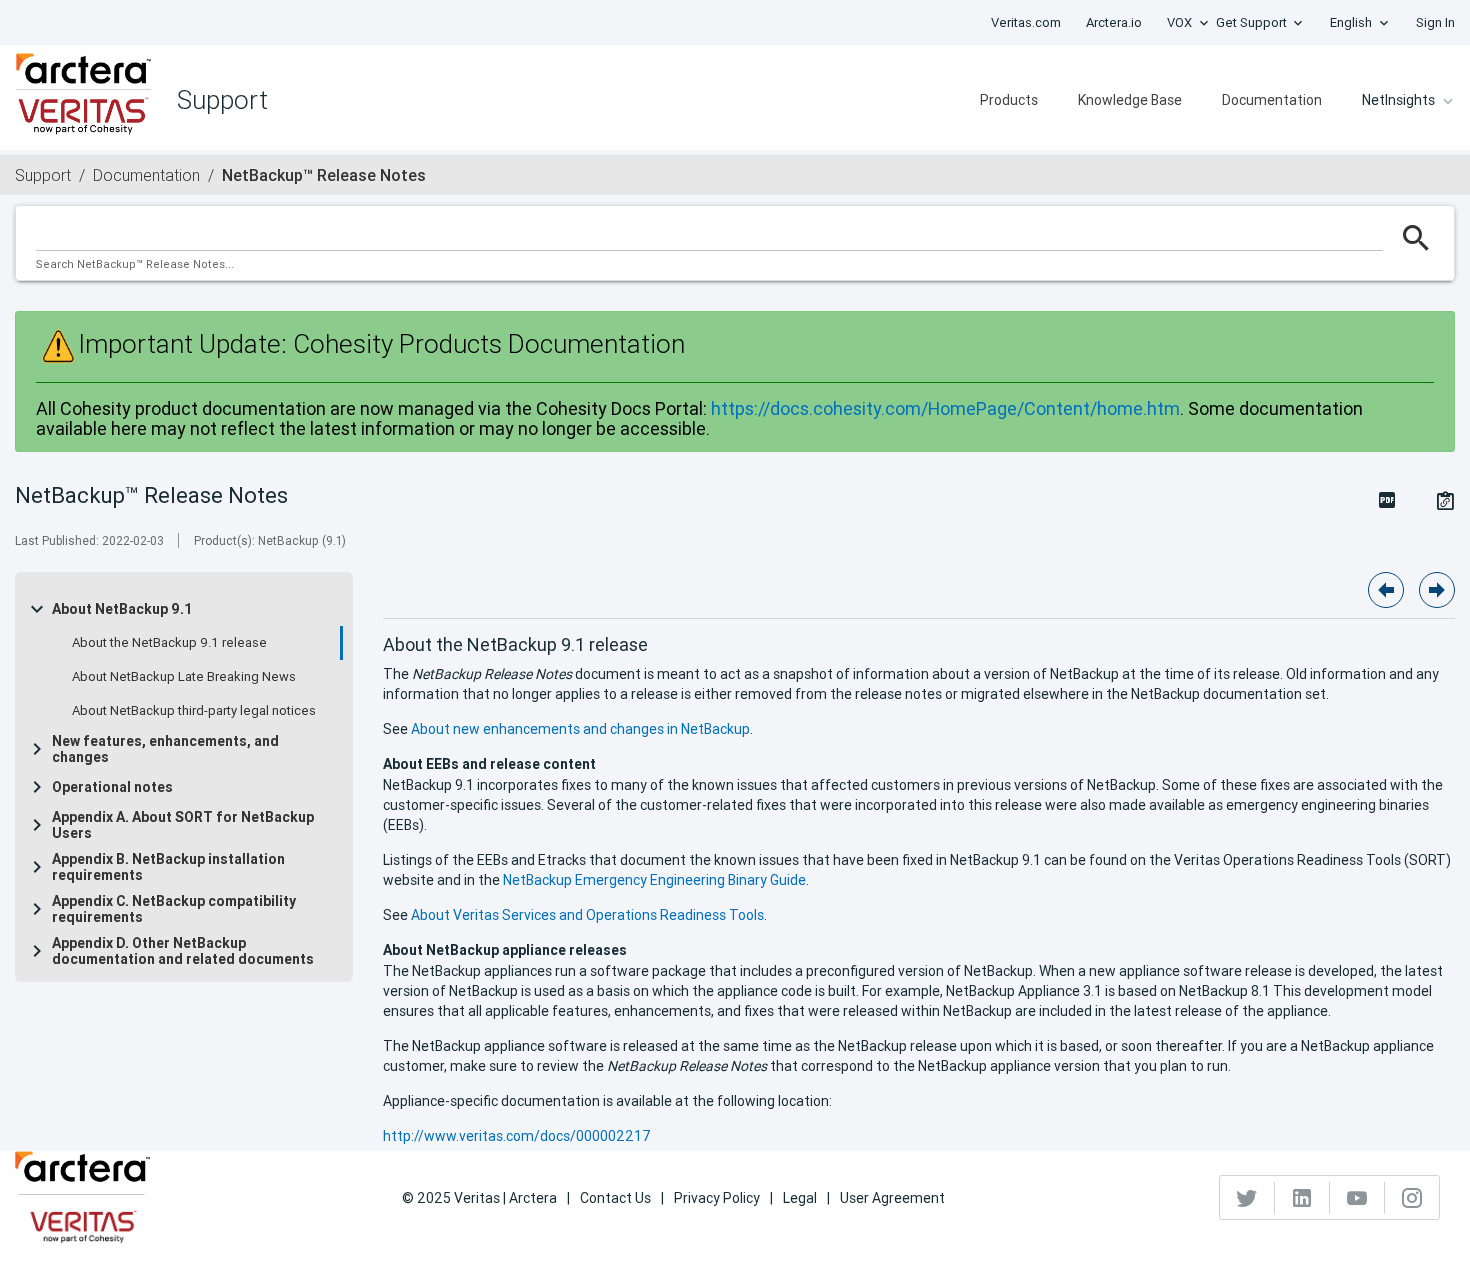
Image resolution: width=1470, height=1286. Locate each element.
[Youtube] (1357, 1198)
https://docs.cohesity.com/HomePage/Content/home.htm (945, 408)
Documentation (1272, 100)
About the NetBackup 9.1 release (169, 643)
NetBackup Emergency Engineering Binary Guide (654, 880)
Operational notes (112, 787)
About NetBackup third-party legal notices (194, 711)
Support (43, 175)
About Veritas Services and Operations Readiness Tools (587, 915)
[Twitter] (1247, 1198)
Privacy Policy (717, 1198)
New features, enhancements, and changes (165, 749)
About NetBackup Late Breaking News (184, 677)
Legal (800, 1198)
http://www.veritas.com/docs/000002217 (517, 1136)
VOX (1179, 22)
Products (1009, 100)
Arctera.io (1114, 22)
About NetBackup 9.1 (122, 609)
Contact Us (615, 1198)
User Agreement (892, 1198)
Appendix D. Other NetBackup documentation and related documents (183, 951)
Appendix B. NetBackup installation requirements (168, 867)
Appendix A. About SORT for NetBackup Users (183, 825)
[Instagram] (1412, 1198)
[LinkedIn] (1302, 1198)
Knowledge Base (1130, 100)
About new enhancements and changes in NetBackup (580, 729)
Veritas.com (1026, 22)
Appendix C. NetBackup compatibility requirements (174, 909)
